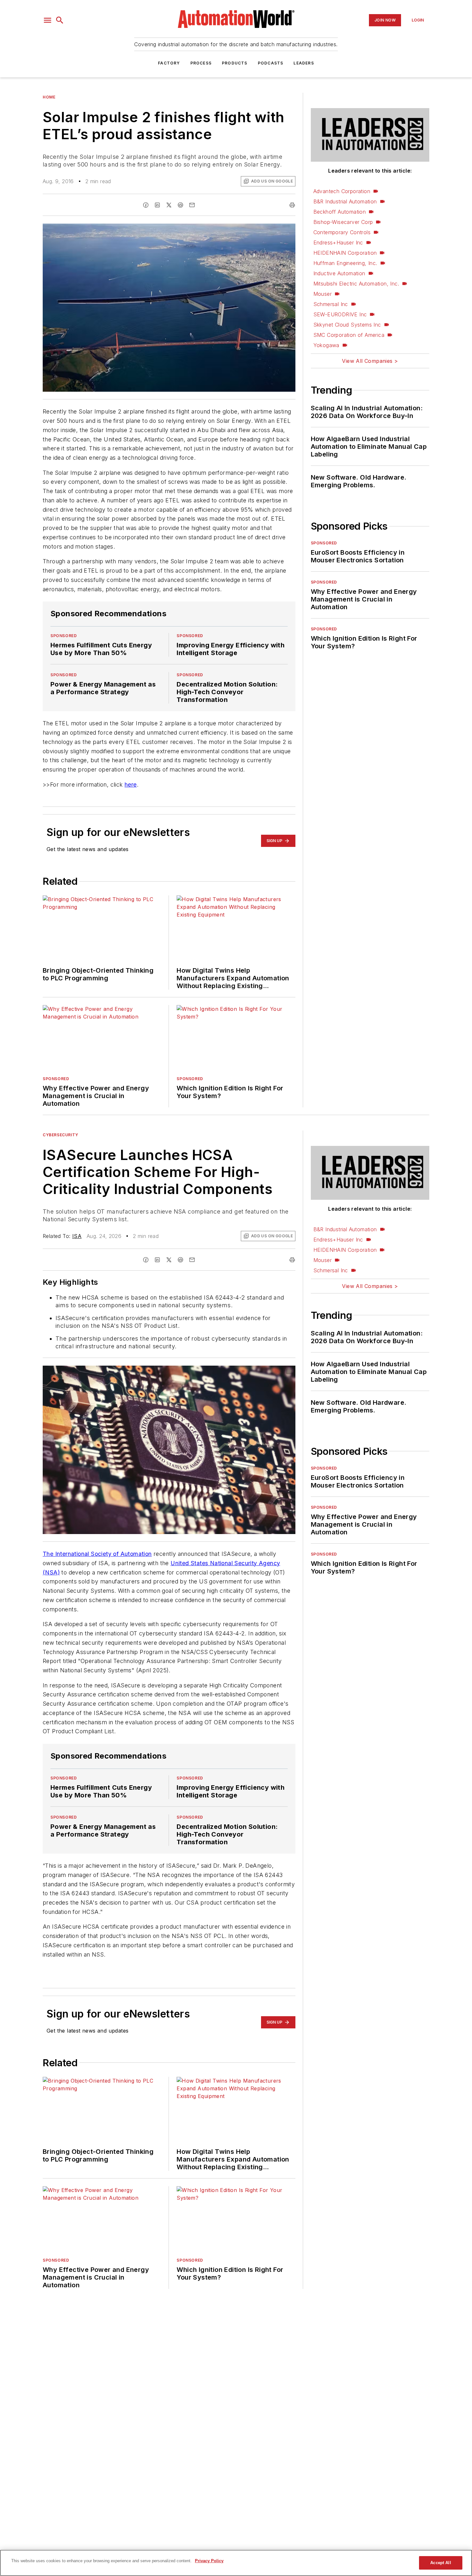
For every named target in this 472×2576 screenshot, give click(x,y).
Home (49, 97)
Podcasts (271, 63)
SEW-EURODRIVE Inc (340, 314)
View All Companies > (370, 361)
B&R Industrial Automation (345, 201)
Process (201, 63)
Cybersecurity (61, 1135)
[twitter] (169, 205)
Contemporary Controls (342, 232)
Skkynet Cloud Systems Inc (347, 325)
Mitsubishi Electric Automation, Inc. (356, 284)
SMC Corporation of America (349, 335)
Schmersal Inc (331, 304)
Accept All (441, 2563)
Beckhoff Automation (340, 212)
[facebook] (146, 205)
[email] (192, 205)
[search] (60, 20)
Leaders (304, 63)
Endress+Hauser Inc (338, 243)
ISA (77, 1236)
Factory (169, 63)
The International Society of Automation (97, 1554)
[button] (48, 20)
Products (235, 63)
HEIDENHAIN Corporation (345, 253)
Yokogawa (326, 345)
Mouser (323, 294)
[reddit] (180, 205)
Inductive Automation (339, 273)
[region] (236, 2563)
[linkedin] (157, 205)
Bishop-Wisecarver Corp (343, 222)
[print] (292, 205)
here (131, 785)
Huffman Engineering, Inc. (345, 263)
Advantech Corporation (342, 191)
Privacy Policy (209, 2561)
